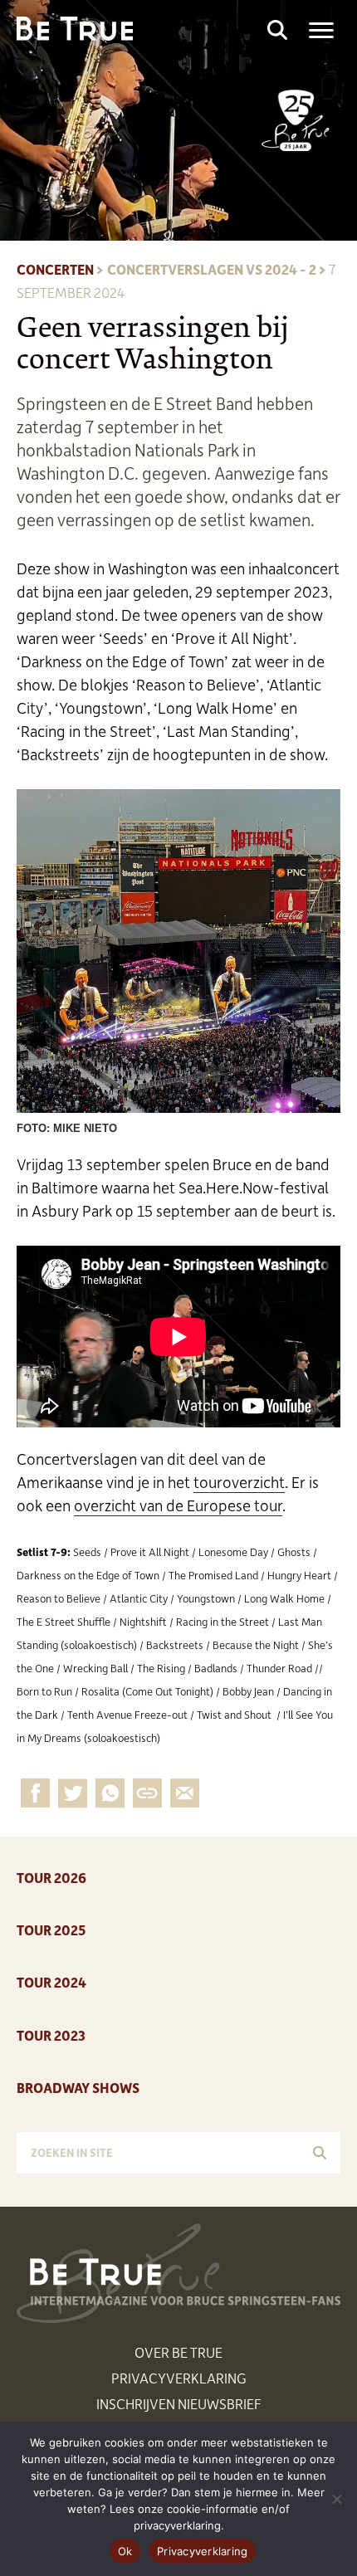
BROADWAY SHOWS (78, 2087)
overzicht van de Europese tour (178, 1505)
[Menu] (321, 31)
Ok (125, 2551)
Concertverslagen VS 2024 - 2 (212, 269)
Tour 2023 (51, 2035)
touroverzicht (239, 1482)
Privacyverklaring (179, 2378)
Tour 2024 (51, 1982)
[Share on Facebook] (35, 1793)
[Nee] (336, 2499)
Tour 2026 (51, 1877)
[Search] (320, 2153)
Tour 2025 (51, 1930)
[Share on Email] (147, 1793)
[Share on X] (73, 1793)
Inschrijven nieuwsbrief (179, 2403)
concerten (55, 269)
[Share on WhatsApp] (110, 1793)
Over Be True (178, 2352)
